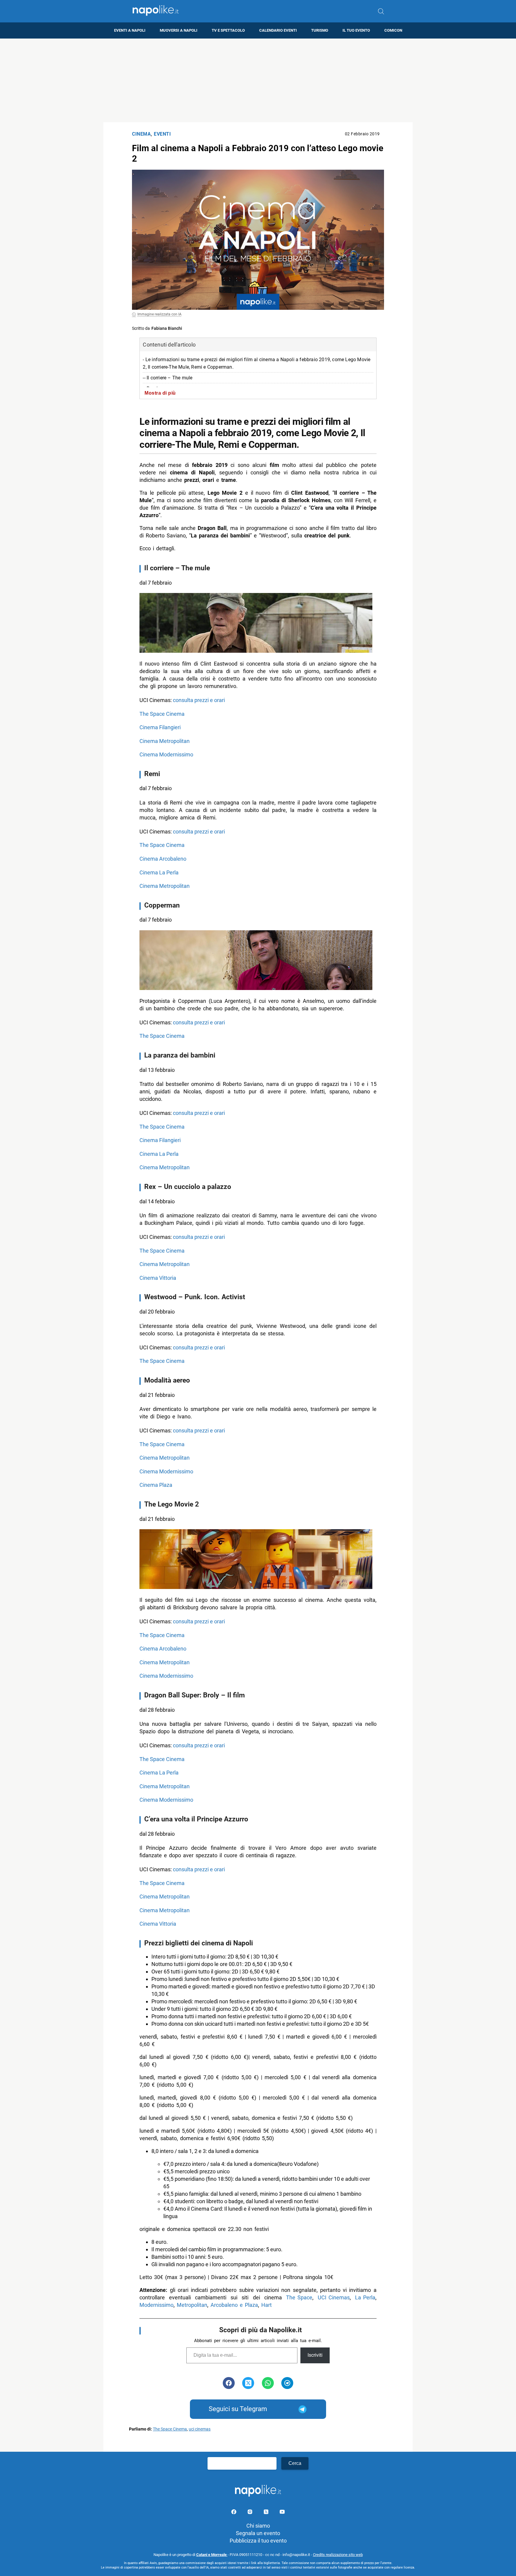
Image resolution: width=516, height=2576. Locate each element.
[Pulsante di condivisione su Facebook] (229, 2383)
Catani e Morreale (212, 2555)
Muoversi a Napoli (179, 30)
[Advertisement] (258, 80)
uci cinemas (200, 2429)
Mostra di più (160, 393)
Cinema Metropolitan (165, 741)
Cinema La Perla (159, 872)
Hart (267, 2305)
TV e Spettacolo (228, 30)
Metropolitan (192, 2305)
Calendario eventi (278, 30)
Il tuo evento (356, 30)
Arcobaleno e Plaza (234, 2305)
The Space (299, 2297)
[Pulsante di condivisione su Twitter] (248, 2383)
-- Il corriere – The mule (168, 378)
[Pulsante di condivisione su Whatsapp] (268, 2383)
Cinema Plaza (156, 1485)
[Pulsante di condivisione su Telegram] (287, 2383)
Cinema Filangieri (160, 727)
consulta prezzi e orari (199, 700)
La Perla (365, 2297)
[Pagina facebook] (234, 2513)
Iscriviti (315, 2355)
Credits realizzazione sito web (338, 2555)
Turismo (320, 30)
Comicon (393, 30)
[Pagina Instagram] (251, 2513)
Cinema (141, 134)
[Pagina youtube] (282, 2513)
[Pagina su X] (267, 2513)
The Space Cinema (162, 714)
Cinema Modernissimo (166, 754)
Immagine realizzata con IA (159, 314)
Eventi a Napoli (130, 30)
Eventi (162, 134)
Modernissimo (156, 2305)
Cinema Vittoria (158, 1278)
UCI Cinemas (334, 2297)
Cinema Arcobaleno (163, 859)
